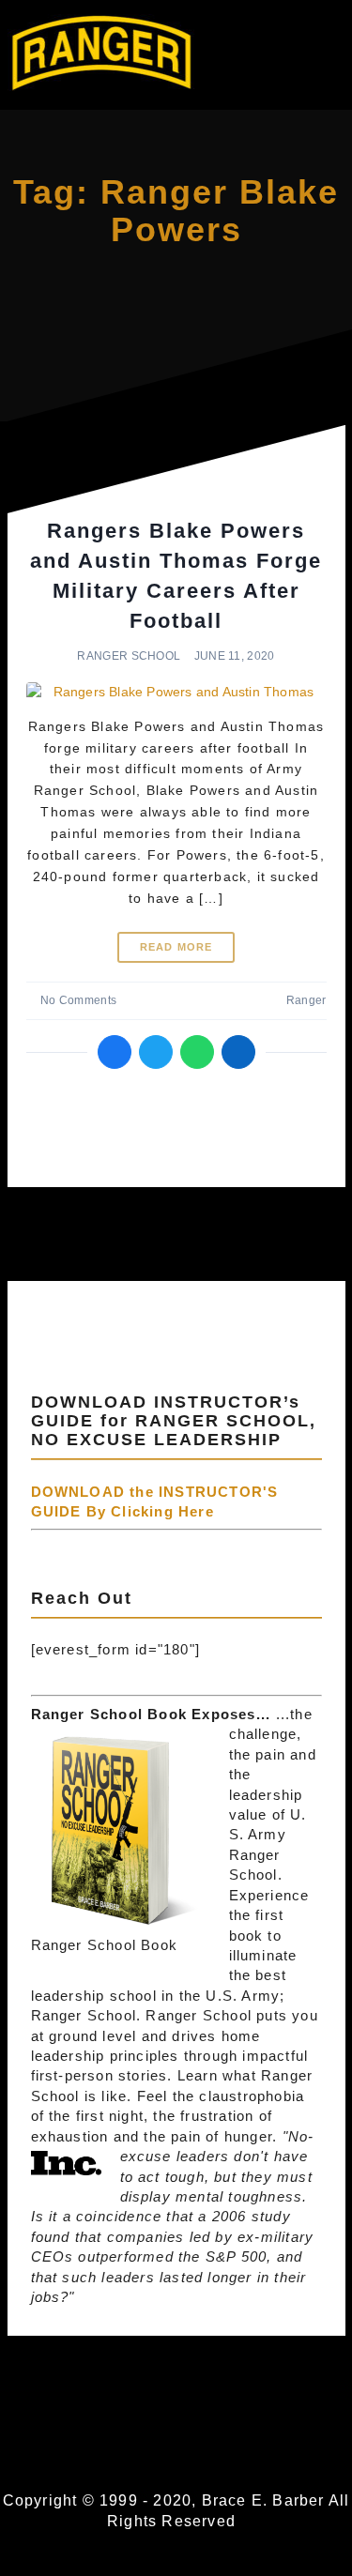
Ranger (306, 1000)
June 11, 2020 (235, 656)
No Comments (78, 1000)
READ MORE (176, 947)
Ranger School (129, 656)
